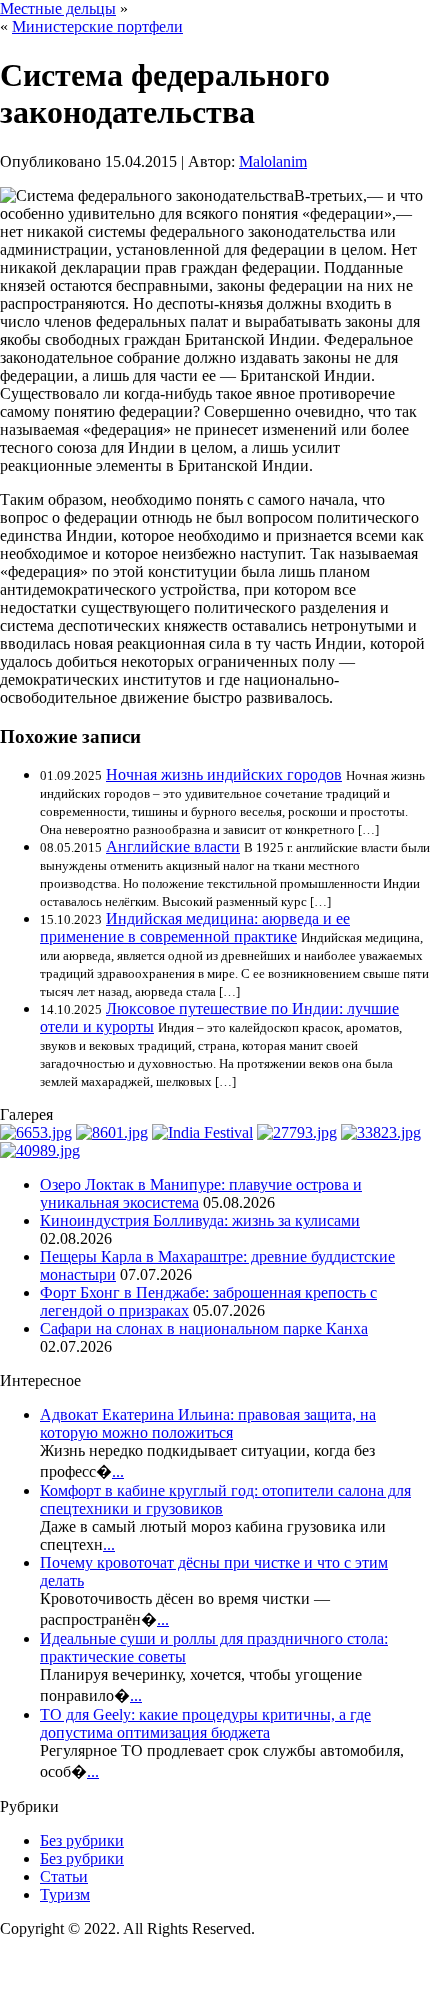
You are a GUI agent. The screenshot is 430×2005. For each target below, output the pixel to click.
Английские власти (173, 846)
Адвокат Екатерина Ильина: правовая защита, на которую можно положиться (208, 1423)
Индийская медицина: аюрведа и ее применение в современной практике (195, 927)
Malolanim (273, 161)
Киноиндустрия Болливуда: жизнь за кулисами (200, 1220)
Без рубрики (82, 1840)
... (118, 1471)
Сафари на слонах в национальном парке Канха (204, 1328)
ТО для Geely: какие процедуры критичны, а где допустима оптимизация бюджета (205, 1723)
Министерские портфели (97, 26)
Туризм (65, 1894)
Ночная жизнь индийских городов (224, 774)
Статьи (64, 1876)
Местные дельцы (58, 8)
